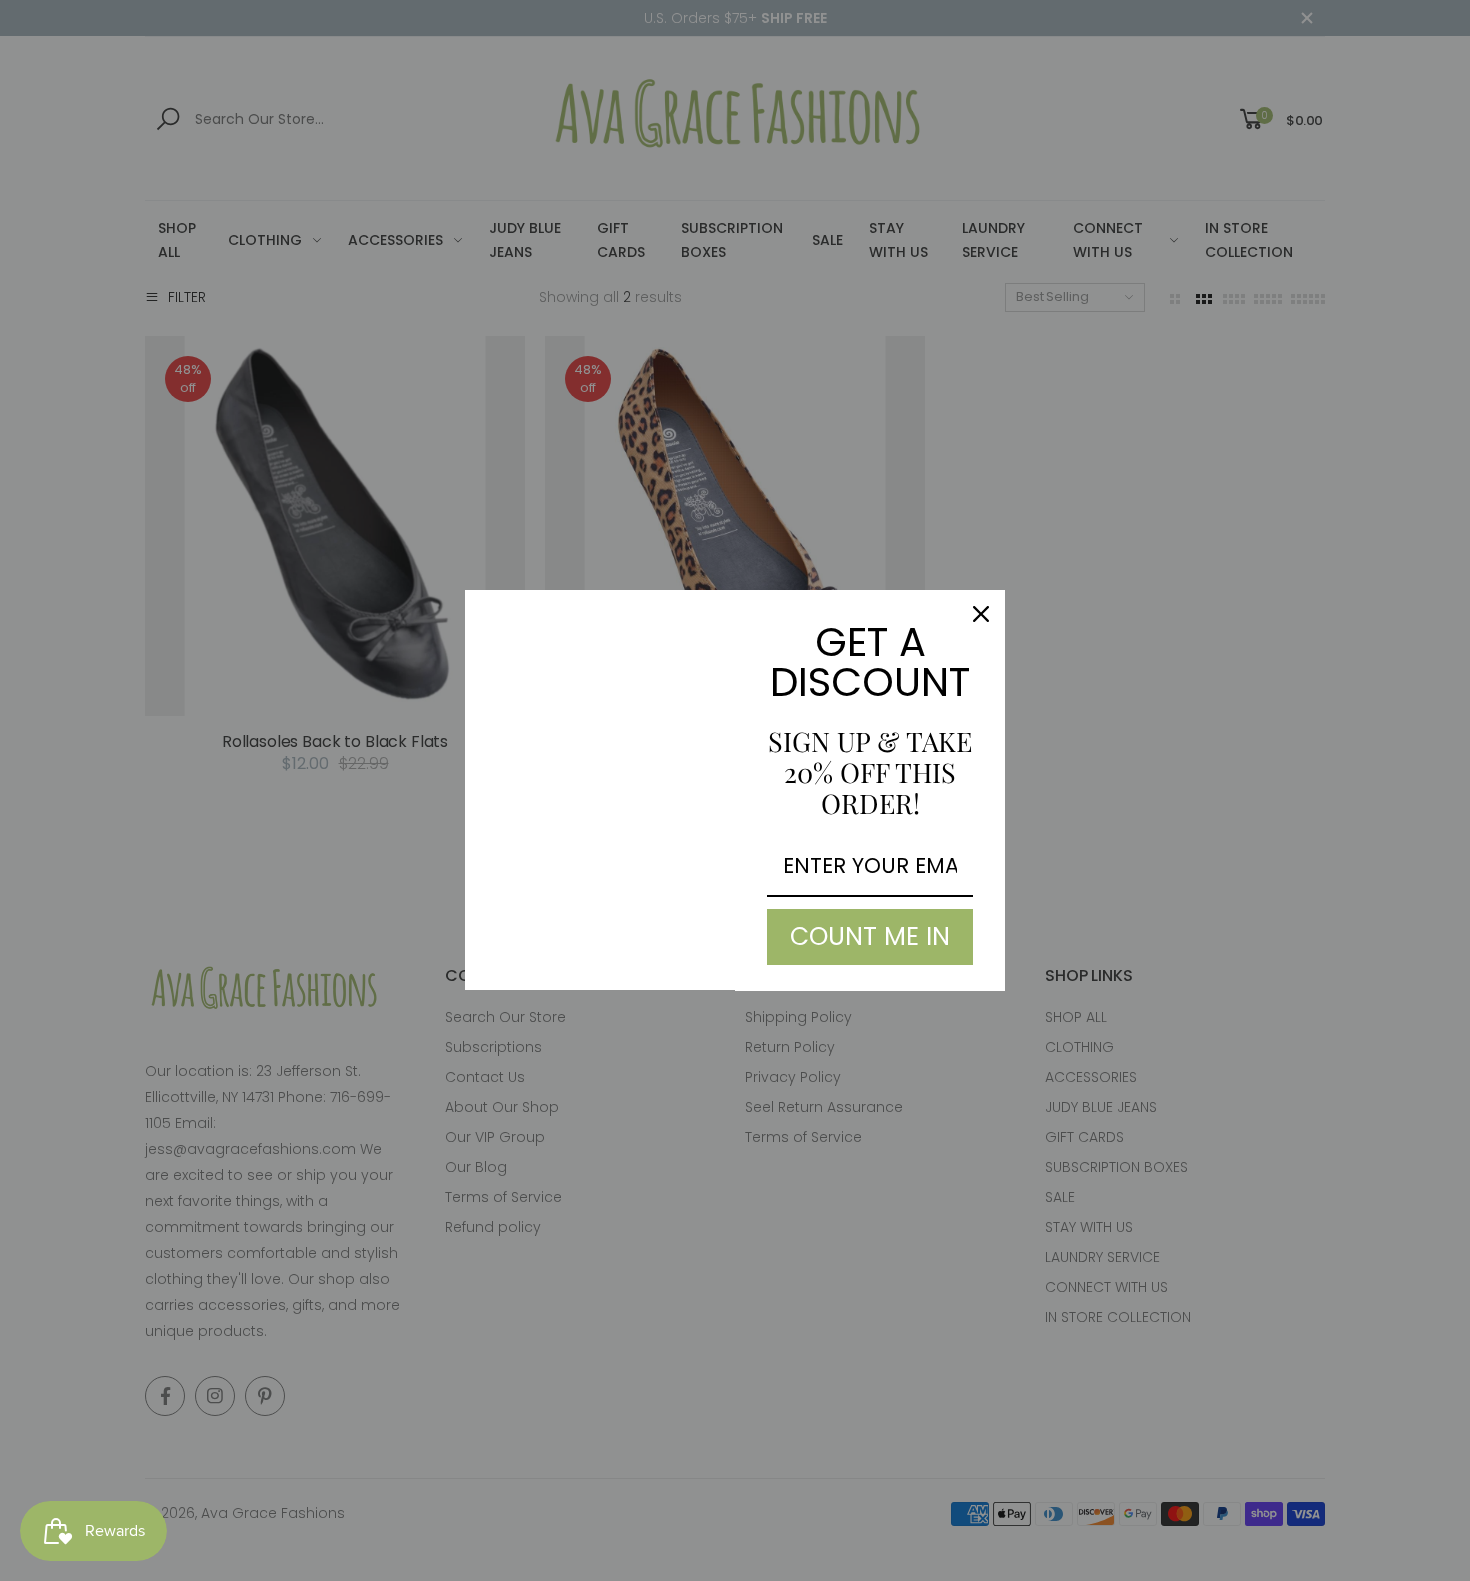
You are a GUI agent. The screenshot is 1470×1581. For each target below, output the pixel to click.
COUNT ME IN (870, 936)
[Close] (981, 614)
